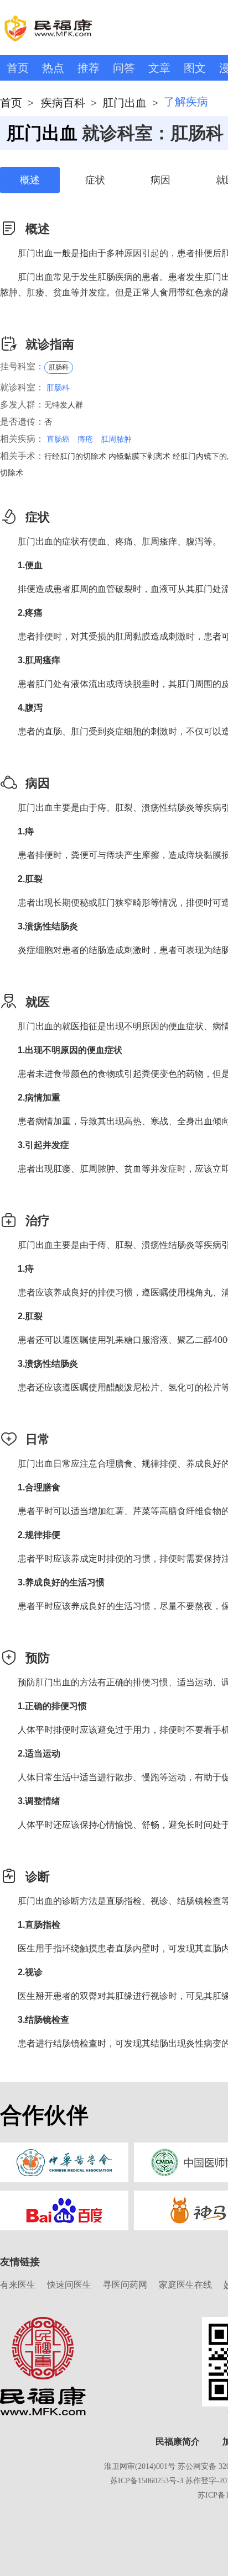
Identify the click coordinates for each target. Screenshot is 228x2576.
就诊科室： (22, 387)
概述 (30, 180)
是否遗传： (22, 422)
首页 (18, 68)
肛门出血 (125, 103)
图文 (195, 68)
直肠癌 (58, 439)
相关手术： (22, 456)
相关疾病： (22, 439)
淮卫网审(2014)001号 (140, 2466)
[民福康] (43, 2366)
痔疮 (85, 439)
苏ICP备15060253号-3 (147, 2481)
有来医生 (18, 2285)
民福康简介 (178, 2442)
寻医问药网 (125, 2285)
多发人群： (22, 404)
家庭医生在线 (185, 2285)
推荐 (89, 68)
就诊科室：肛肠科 (153, 133)
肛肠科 (59, 367)
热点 (53, 68)
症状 (95, 180)
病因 (160, 180)
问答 (124, 68)
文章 (159, 68)
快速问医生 (69, 2285)
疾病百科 (63, 103)
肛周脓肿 (116, 439)
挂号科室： (22, 366)
